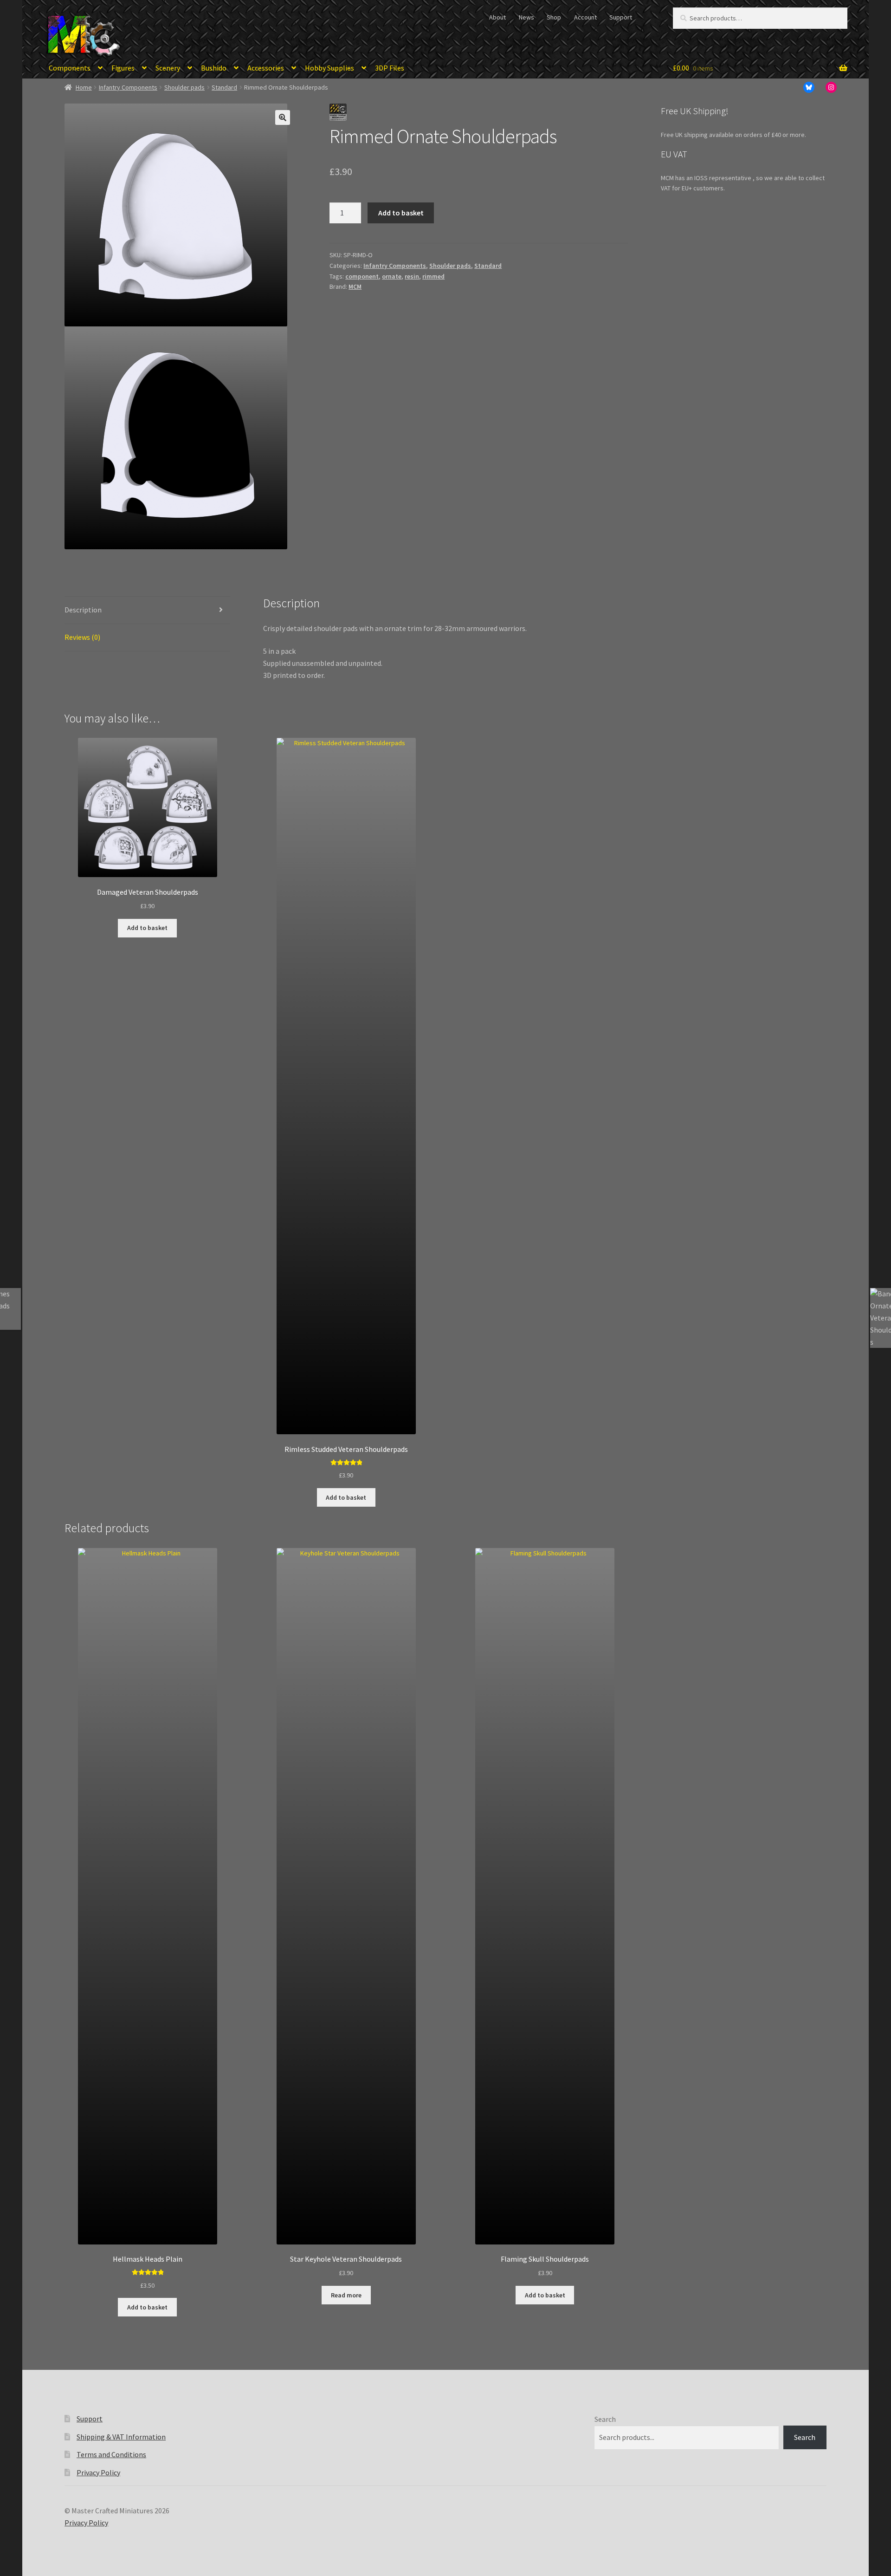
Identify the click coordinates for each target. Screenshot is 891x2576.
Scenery (168, 68)
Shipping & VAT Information (121, 2437)
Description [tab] (83, 610)
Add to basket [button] (147, 928)
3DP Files (390, 68)
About (497, 17)
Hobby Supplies (329, 68)
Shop (554, 17)
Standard (224, 87)
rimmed (433, 276)
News (526, 17)
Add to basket (401, 213)
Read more (346, 2295)
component (362, 276)
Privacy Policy (98, 2472)
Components (70, 68)
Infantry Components (128, 87)
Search (605, 2419)
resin (412, 276)
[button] (283, 117)
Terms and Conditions (111, 2454)
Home (84, 87)
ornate (392, 276)
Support (621, 17)
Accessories (266, 68)
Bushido (214, 68)
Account (585, 17)
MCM (355, 286)
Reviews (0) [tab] (82, 637)
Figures (123, 68)
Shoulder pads (184, 87)
